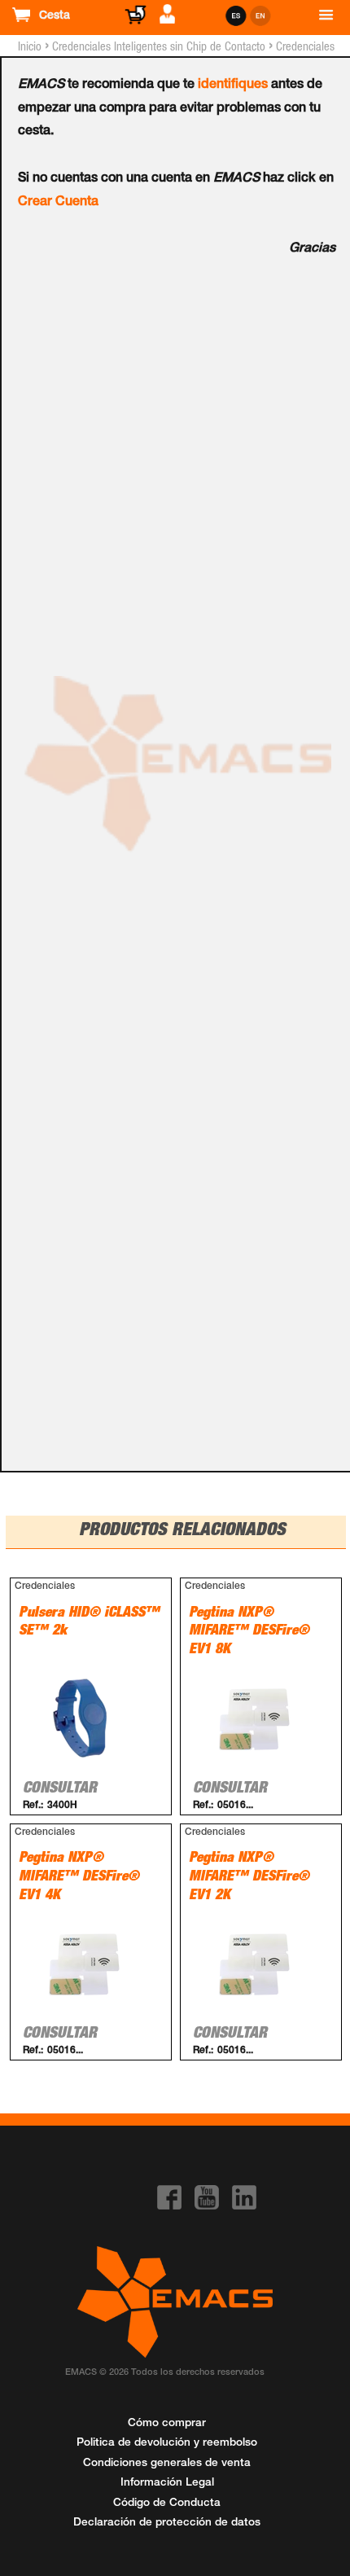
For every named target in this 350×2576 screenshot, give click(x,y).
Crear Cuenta (58, 203)
